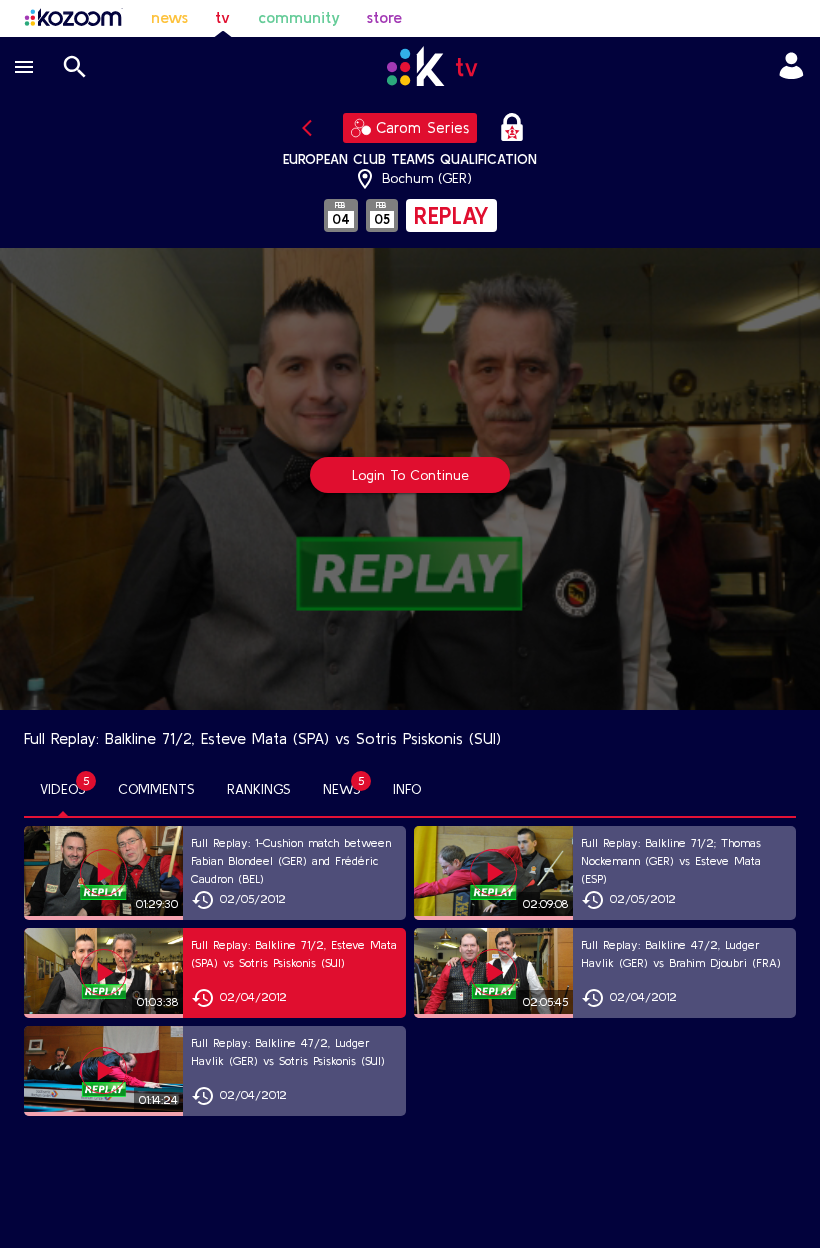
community (299, 17)
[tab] (63, 790)
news (169, 17)
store (384, 17)
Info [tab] (407, 789)
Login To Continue (410, 475)
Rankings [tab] (259, 789)
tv (222, 17)
